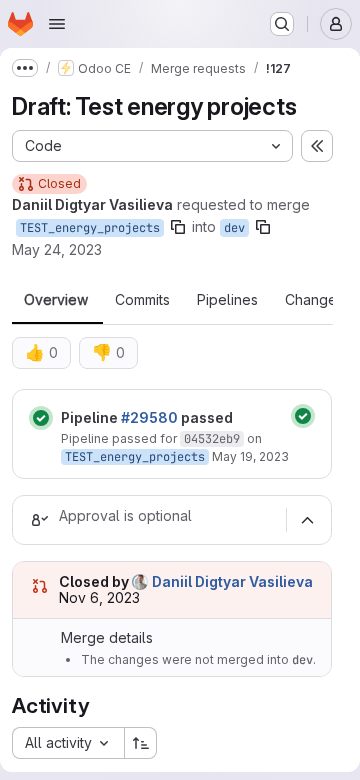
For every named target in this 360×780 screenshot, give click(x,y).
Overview (56, 300)
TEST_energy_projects (90, 228)
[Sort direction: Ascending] (141, 743)
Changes (314, 300)
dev (234, 228)
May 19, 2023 (250, 456)
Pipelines (227, 300)
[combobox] (68, 743)
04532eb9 (212, 439)
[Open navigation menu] (57, 24)
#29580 (149, 417)
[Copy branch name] (178, 227)
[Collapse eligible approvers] (307, 520)
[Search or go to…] (282, 24)
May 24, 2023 (57, 249)
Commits (142, 300)
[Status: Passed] (41, 418)
